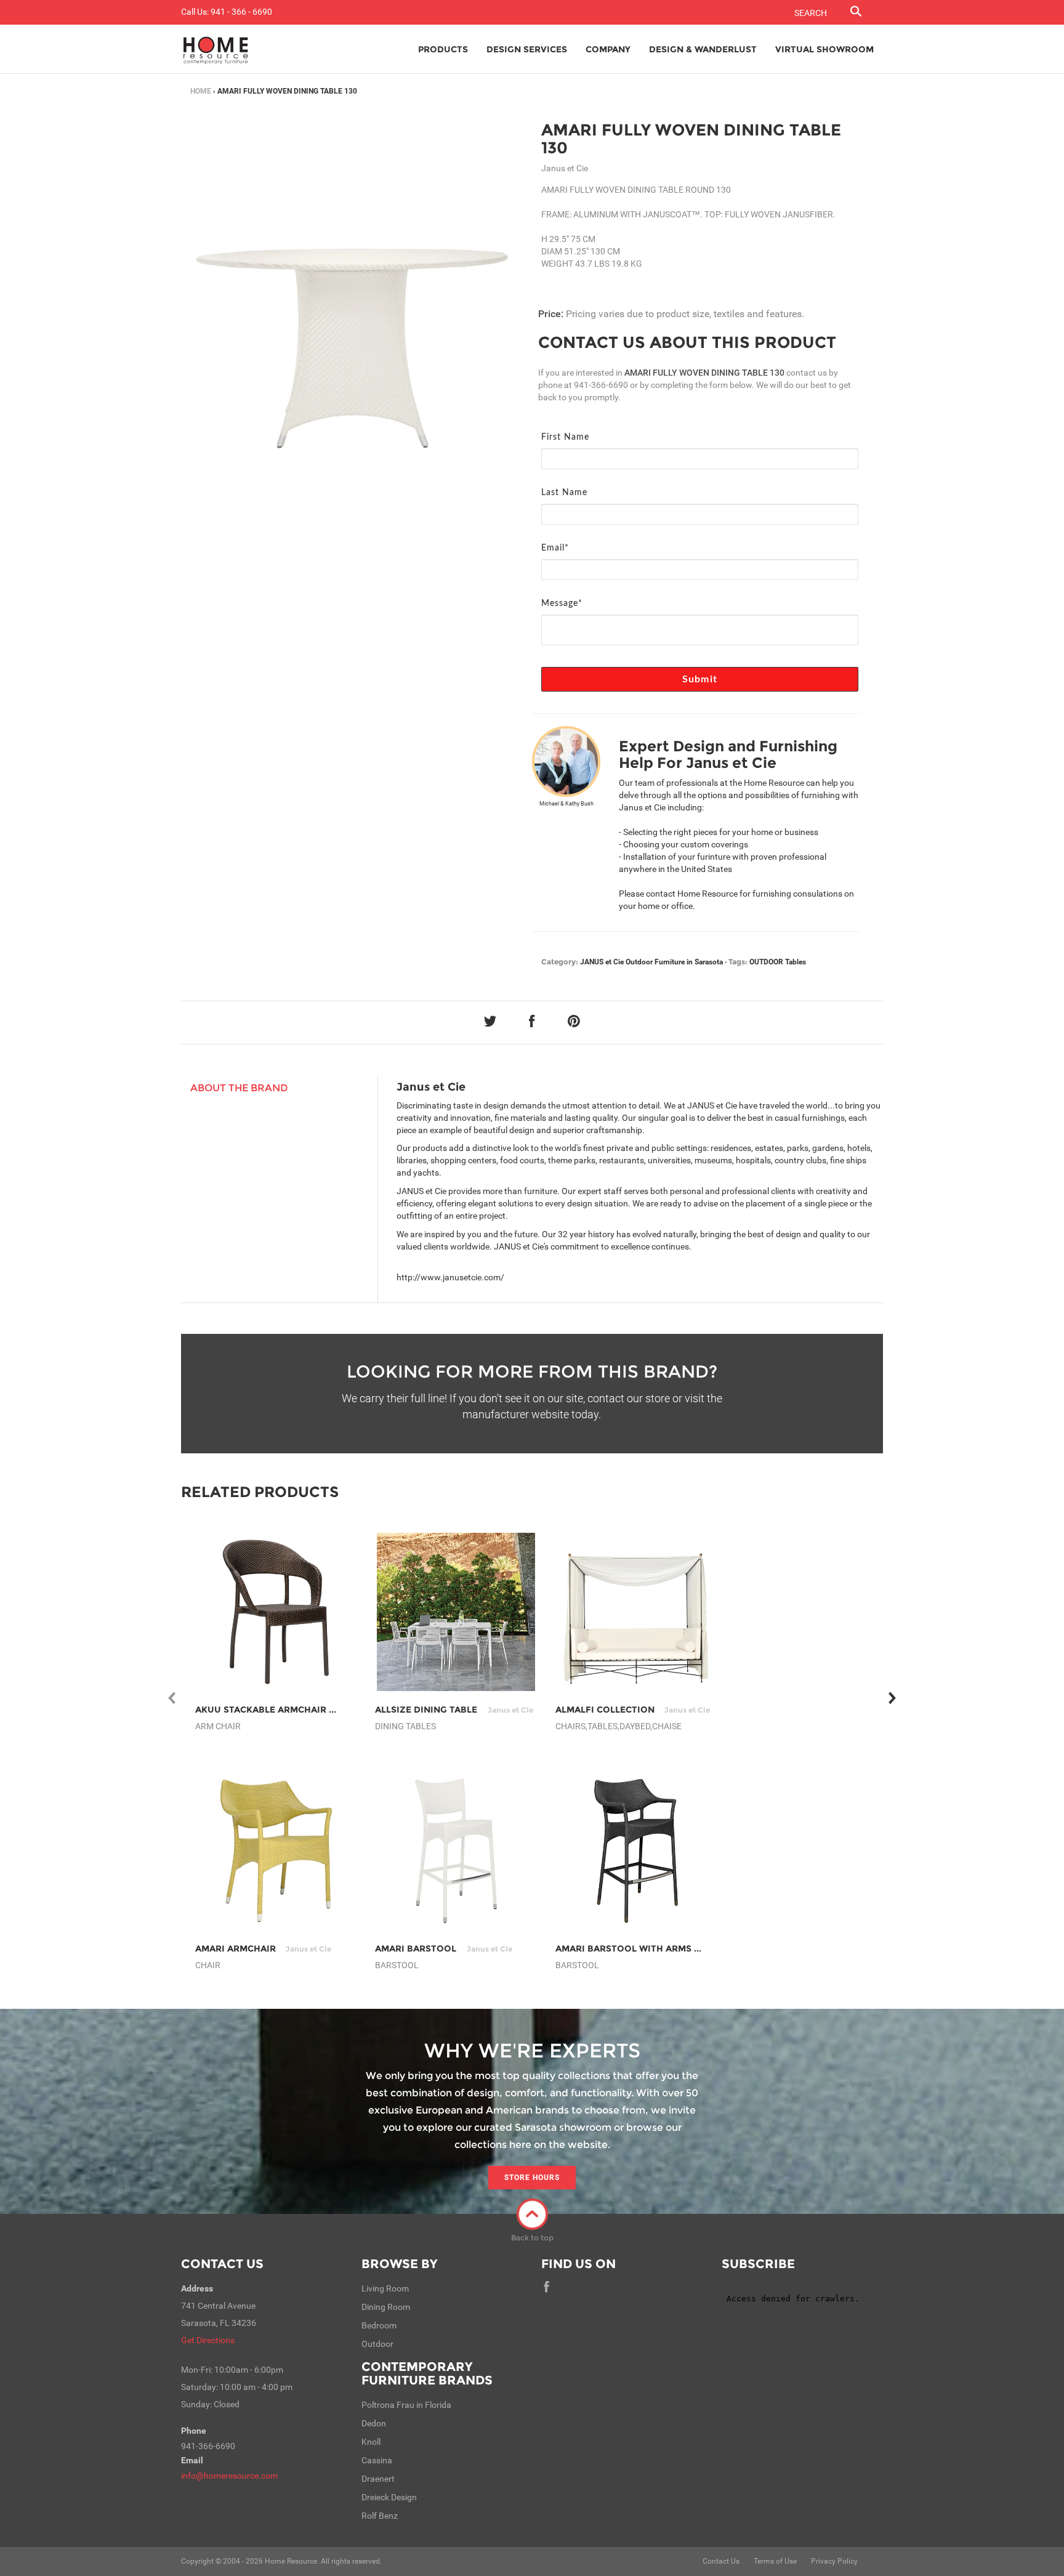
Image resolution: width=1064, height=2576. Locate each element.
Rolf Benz (380, 2516)
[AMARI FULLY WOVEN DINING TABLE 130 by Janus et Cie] (352, 292)
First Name (565, 437)
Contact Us (222, 2264)
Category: (560, 962)
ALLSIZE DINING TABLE (454, 1710)
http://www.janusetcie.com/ (450, 1277)
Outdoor (377, 2344)
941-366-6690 (601, 385)
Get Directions (208, 2340)
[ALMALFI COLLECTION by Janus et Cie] (636, 1612)
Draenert (378, 2479)
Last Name (564, 493)
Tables (796, 962)
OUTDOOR (766, 962)
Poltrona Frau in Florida (406, 2405)
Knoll (371, 2442)
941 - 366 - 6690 (241, 12)
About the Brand (239, 1088)
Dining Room (386, 2307)
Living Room (385, 2288)
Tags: (738, 962)
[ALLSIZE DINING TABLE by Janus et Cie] (456, 1612)
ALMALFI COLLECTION (633, 1710)
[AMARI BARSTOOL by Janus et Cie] (456, 1851)
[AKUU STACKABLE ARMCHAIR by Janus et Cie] (276, 1612)
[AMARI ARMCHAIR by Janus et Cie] (276, 1851)
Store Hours (532, 2178)
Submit (700, 679)
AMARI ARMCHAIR (263, 1948)
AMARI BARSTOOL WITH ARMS (651, 1948)
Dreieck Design (389, 2497)
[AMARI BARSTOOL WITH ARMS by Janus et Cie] (636, 1851)
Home (201, 91)
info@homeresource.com (229, 2476)
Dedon (374, 2423)
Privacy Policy (834, 2561)
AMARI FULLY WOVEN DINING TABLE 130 (691, 139)
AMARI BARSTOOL (443, 1948)
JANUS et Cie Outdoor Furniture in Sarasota (651, 962)
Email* (555, 548)
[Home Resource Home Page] (216, 49)
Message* (562, 604)
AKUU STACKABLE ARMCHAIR (288, 1710)
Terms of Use (775, 2561)
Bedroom (379, 2325)
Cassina (377, 2460)
